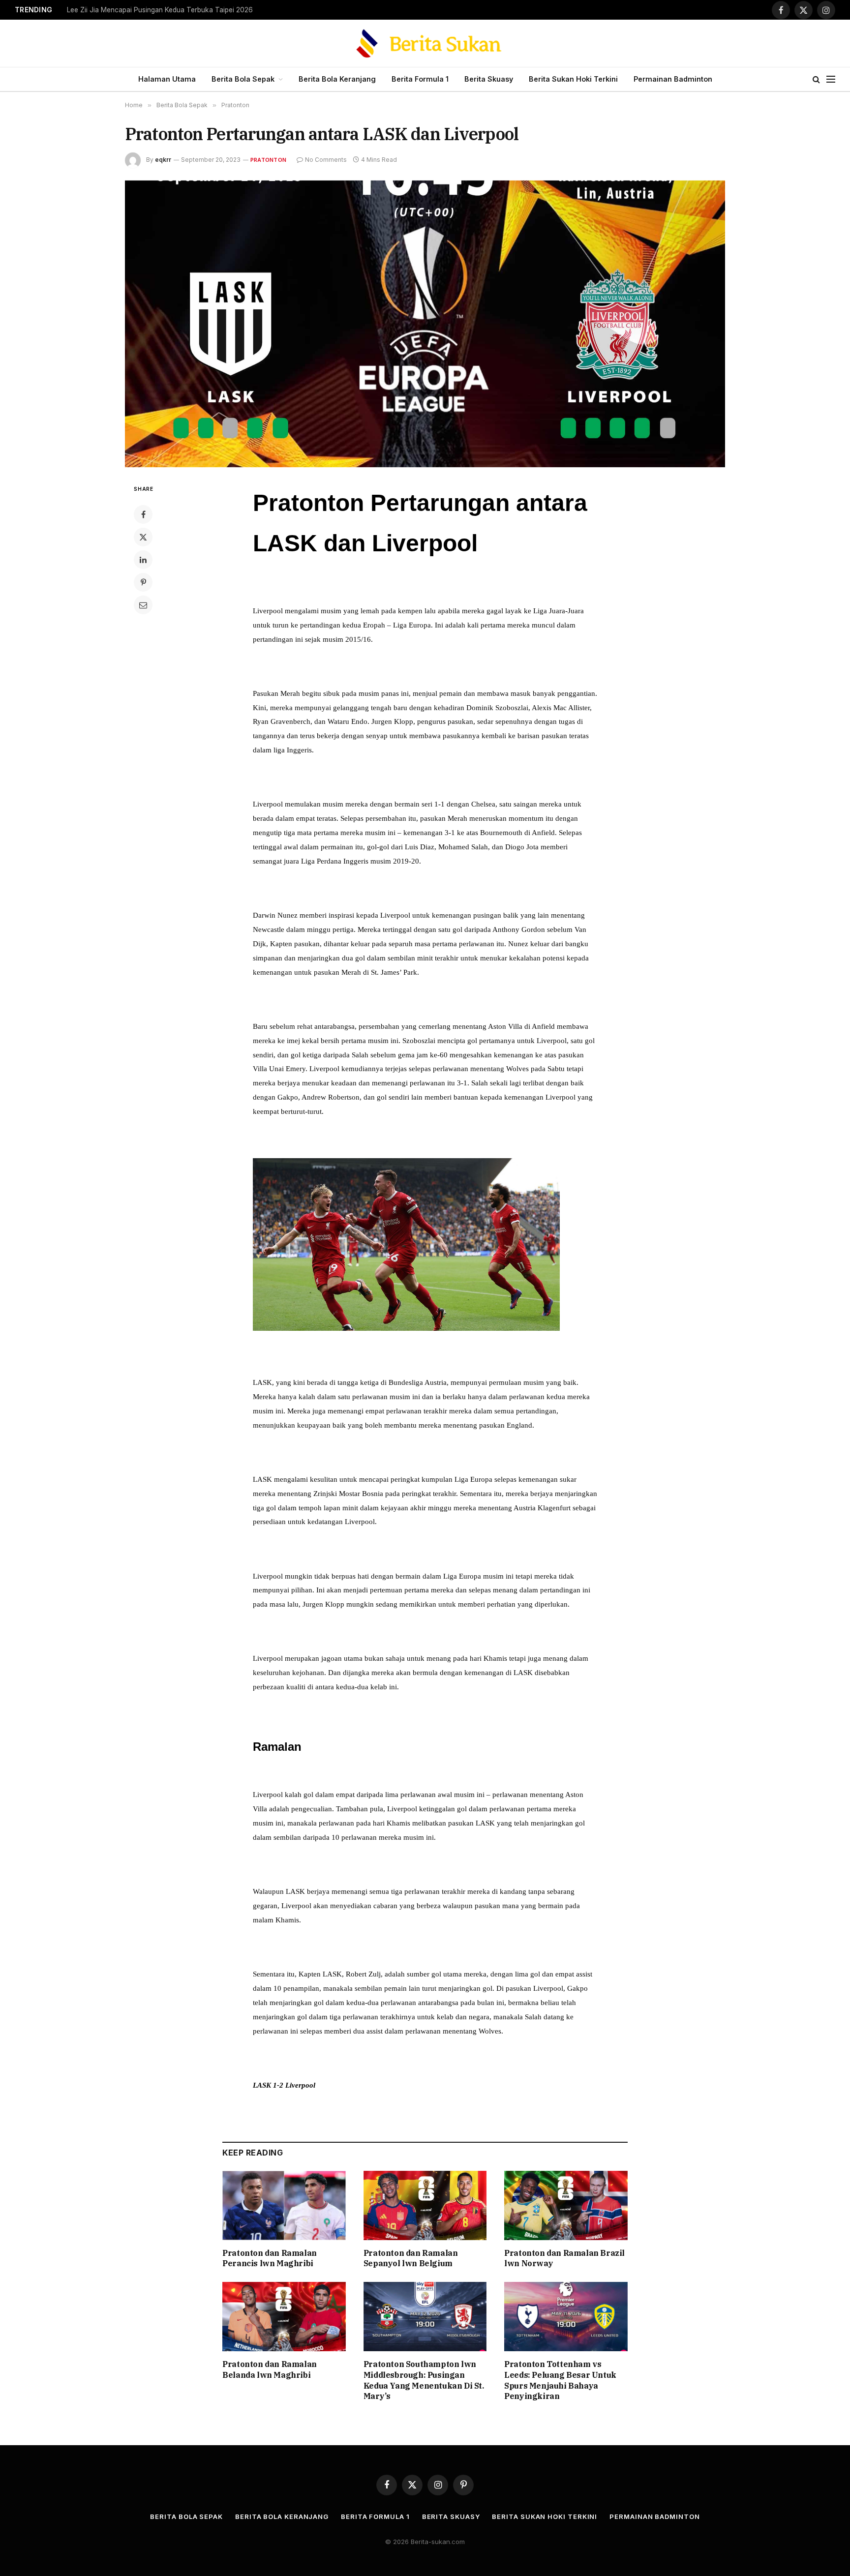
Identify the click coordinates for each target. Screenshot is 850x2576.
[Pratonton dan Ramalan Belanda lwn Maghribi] (284, 2317)
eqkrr (163, 160)
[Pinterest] (143, 582)
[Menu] (831, 79)
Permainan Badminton (673, 79)
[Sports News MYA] (425, 43)
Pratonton (268, 160)
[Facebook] (143, 514)
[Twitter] (143, 537)
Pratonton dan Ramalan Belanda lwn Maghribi (270, 2369)
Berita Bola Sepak (243, 79)
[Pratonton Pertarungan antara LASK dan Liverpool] (425, 324)
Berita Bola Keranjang (337, 79)
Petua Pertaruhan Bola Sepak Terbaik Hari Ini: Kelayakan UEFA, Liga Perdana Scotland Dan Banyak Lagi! (190, 10)
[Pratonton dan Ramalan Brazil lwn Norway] (566, 2205)
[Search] (816, 79)
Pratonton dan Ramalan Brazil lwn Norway (564, 2258)
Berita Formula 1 (420, 79)
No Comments (326, 160)
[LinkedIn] (143, 560)
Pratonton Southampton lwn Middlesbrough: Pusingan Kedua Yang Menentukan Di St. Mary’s (424, 2380)
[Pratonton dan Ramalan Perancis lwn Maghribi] (284, 2205)
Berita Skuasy (489, 79)
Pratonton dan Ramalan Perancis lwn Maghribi (270, 2258)
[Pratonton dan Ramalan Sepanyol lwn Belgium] (425, 2205)
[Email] (143, 605)
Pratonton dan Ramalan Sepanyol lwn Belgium (411, 2258)
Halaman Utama (167, 79)
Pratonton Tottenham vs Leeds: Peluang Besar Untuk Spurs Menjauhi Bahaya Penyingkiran (560, 2380)
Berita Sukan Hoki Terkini (573, 79)
